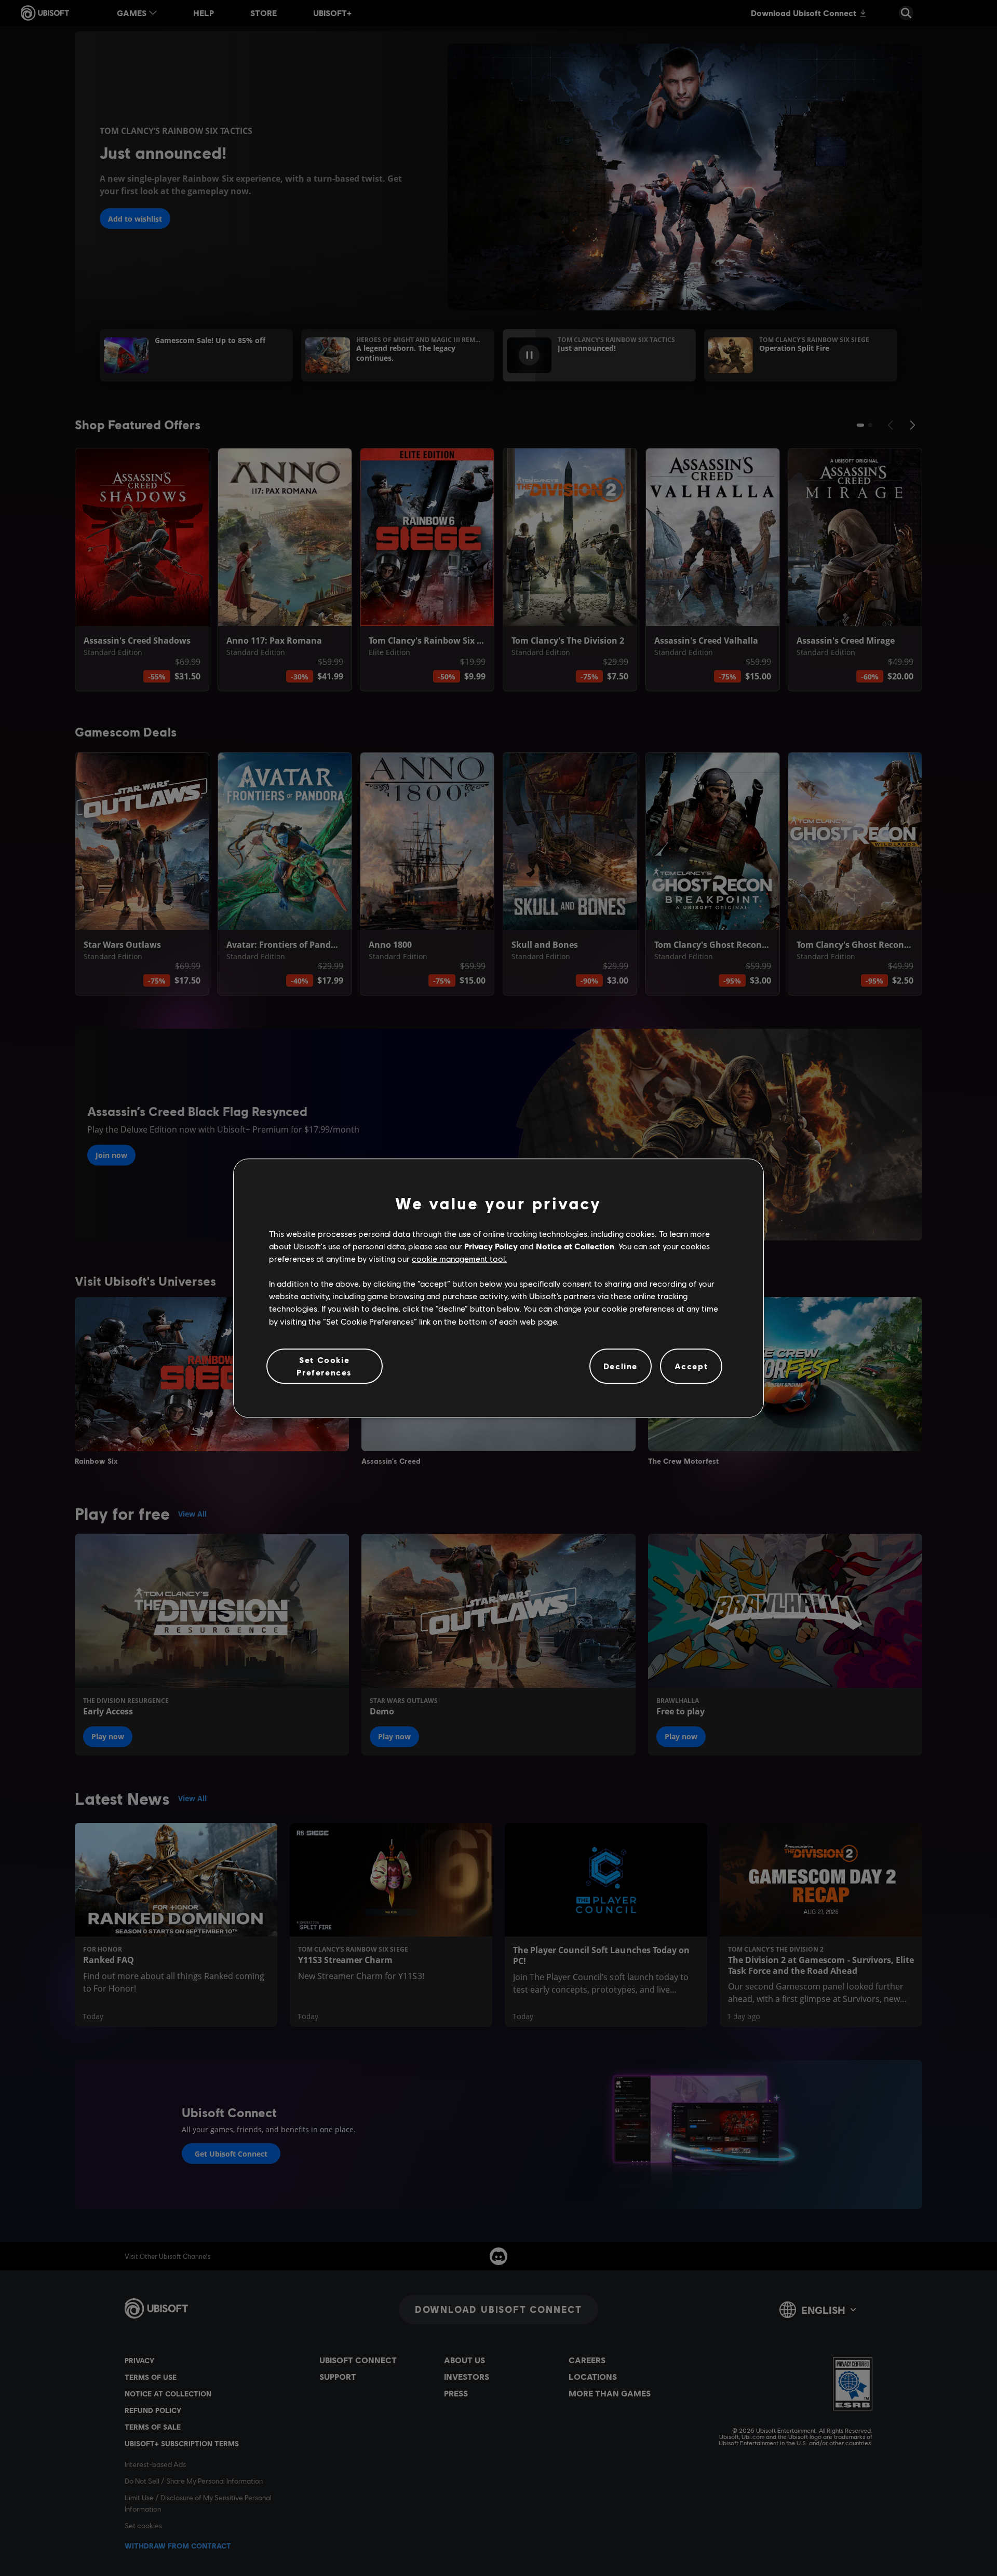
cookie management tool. (459, 1258)
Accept (691, 1366)
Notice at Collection (575, 1246)
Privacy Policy (491, 1246)
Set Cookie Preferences (324, 1366)
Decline (621, 1366)
